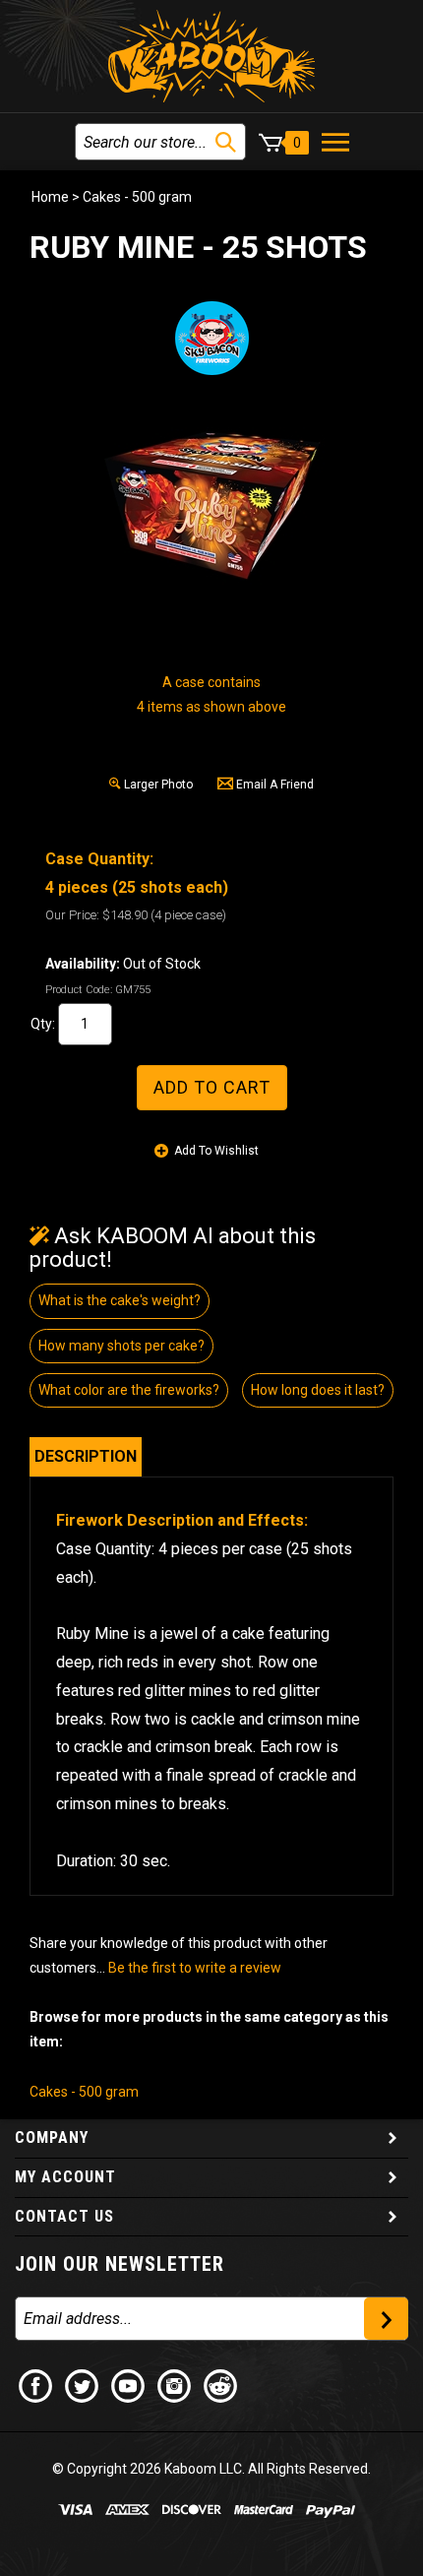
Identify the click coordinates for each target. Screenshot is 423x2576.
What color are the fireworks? (129, 1390)
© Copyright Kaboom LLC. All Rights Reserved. (211, 2469)
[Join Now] (386, 2319)
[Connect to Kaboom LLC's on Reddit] (221, 2385)
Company (52, 2137)
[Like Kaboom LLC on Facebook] (36, 2385)
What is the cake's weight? (120, 1300)
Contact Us (64, 2216)
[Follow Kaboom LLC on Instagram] (175, 2385)
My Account (65, 2177)
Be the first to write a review (195, 1968)
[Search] (226, 142)
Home (50, 197)
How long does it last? (318, 1390)
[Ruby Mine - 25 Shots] (211, 503)
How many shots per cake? (121, 1346)
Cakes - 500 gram (137, 197)
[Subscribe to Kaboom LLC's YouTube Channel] (129, 2385)
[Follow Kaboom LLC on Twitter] (83, 2385)
